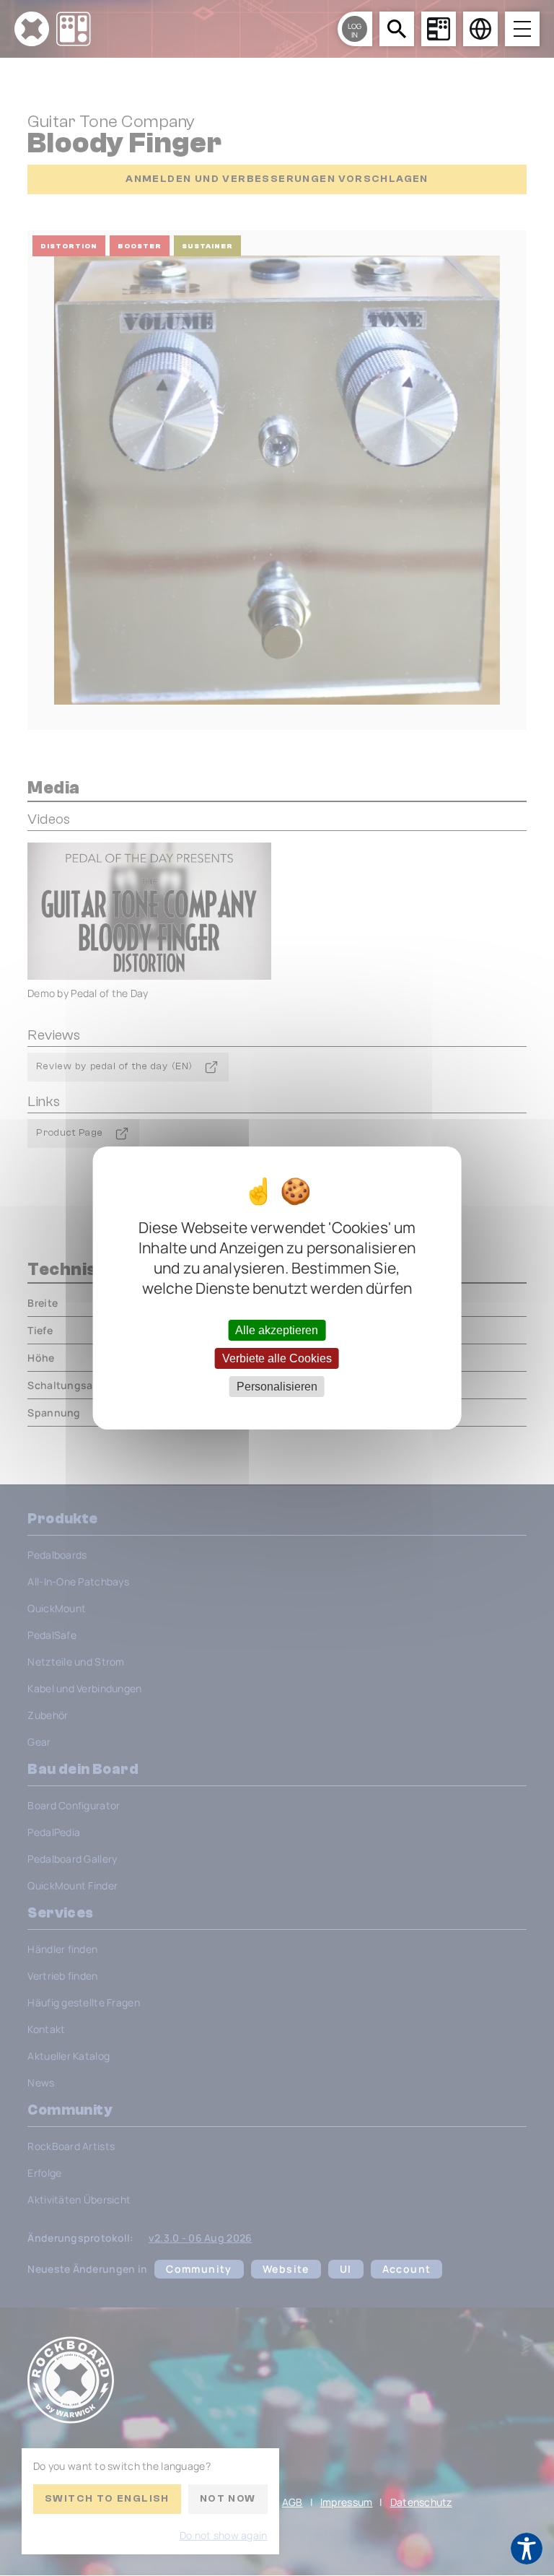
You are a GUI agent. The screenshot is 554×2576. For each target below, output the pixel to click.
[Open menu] (522, 29)
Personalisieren (277, 1387)
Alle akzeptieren (277, 1330)
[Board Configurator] (439, 29)
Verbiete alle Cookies (277, 1358)
